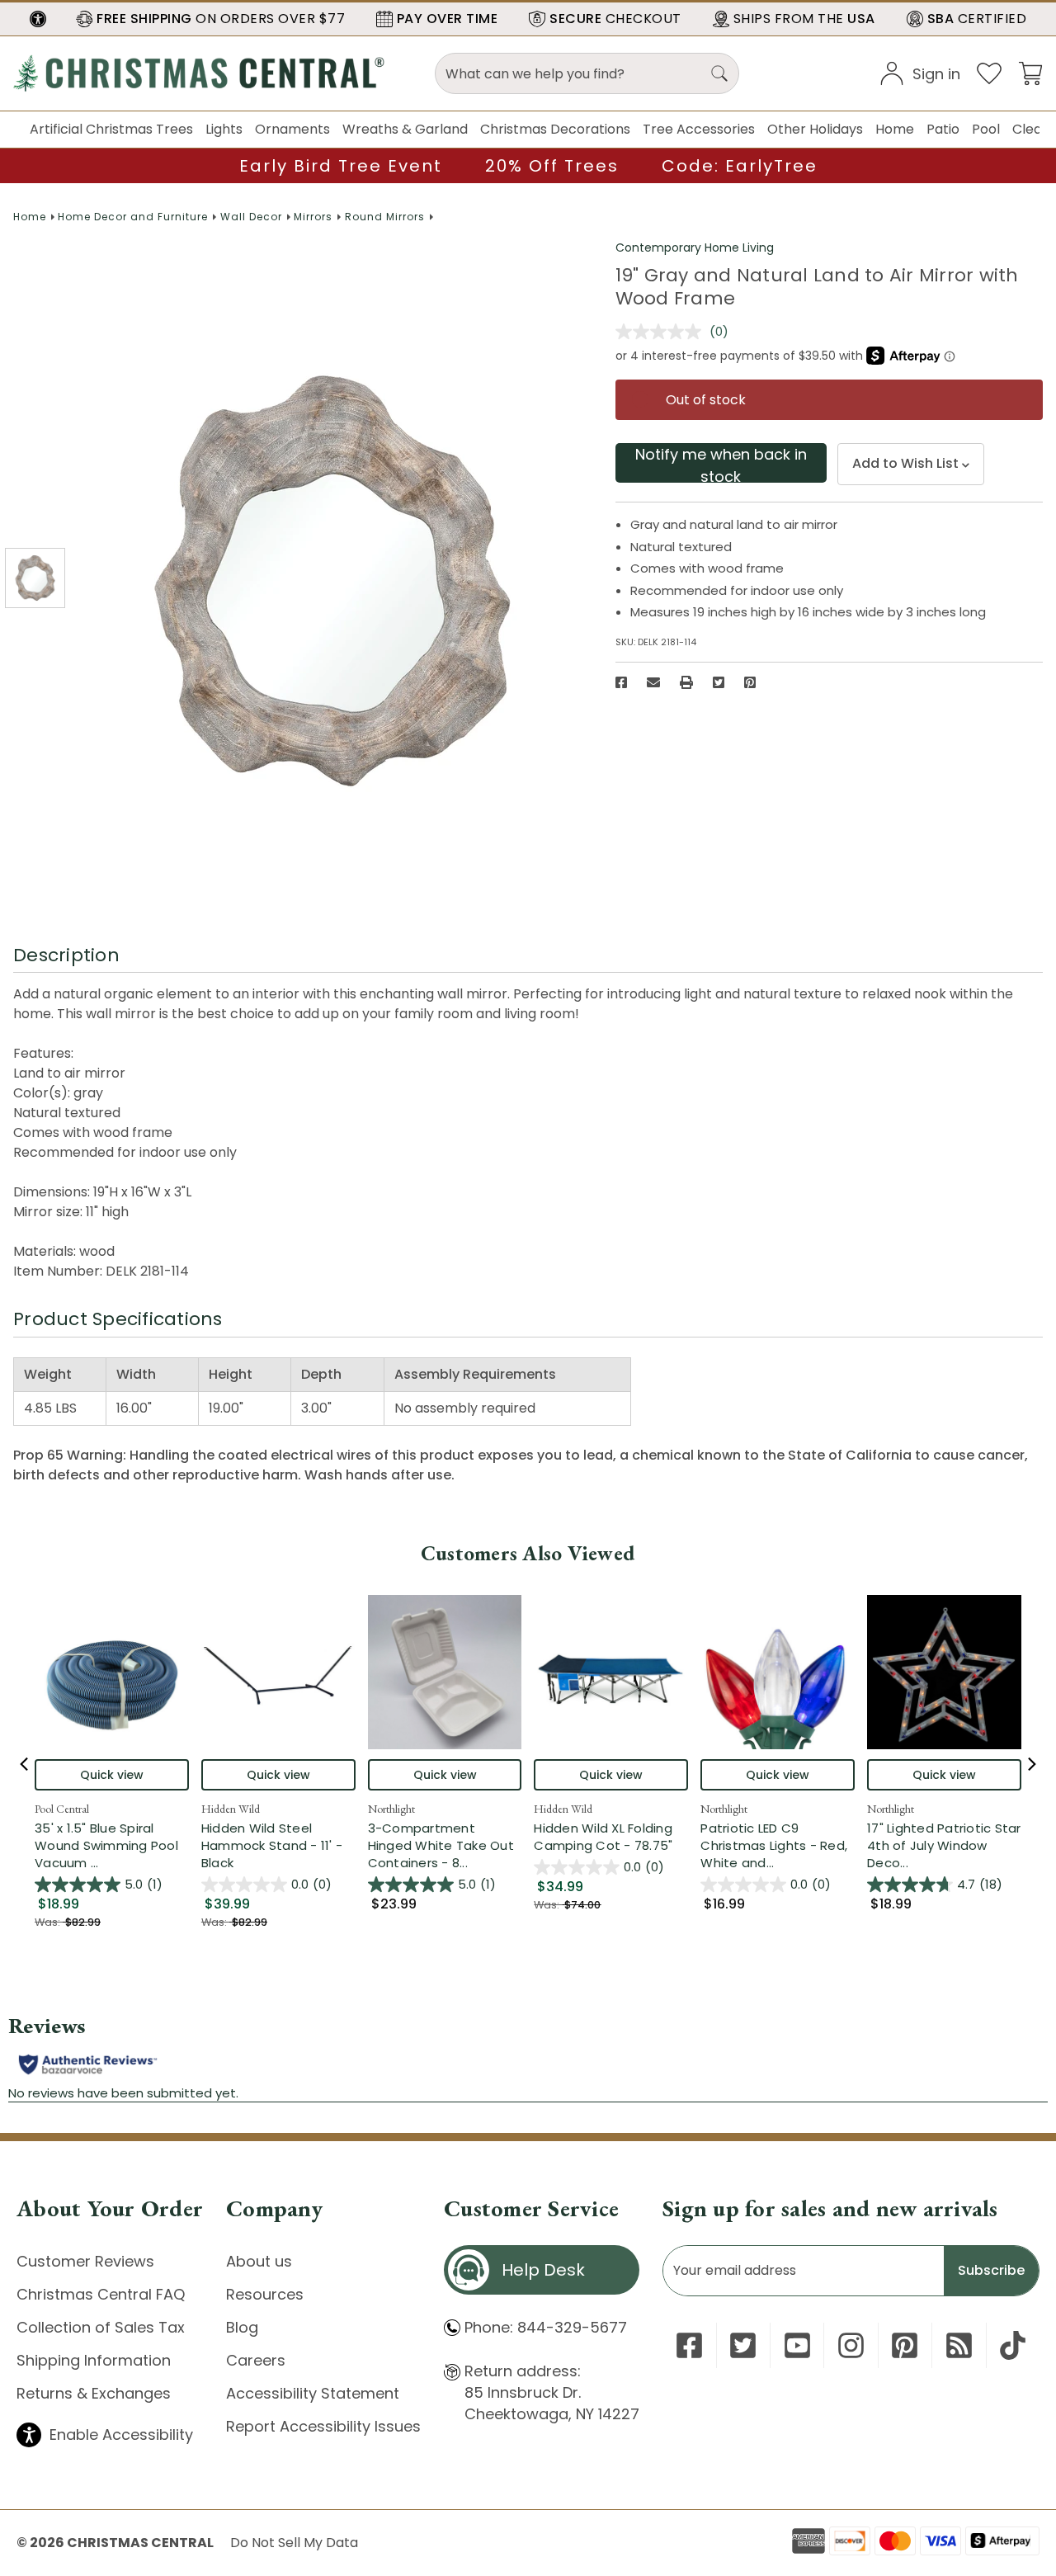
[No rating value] (662, 332)
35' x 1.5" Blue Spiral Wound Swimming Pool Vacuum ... (112, 1845)
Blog (242, 2327)
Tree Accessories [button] (699, 129)
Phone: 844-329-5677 (546, 2327)
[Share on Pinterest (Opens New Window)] (750, 682)
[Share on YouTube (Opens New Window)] (797, 2345)
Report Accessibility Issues (323, 2426)
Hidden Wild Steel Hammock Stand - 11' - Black (272, 1845)
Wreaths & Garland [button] (405, 129)
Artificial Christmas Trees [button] (111, 129)
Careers (256, 2360)
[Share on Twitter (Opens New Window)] (719, 682)
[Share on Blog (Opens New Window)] (959, 2345)
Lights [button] (224, 129)
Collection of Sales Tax (101, 2327)
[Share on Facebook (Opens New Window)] (621, 682)
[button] (38, 19)
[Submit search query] (719, 73)
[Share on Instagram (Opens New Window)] (851, 2345)
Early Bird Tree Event (341, 166)
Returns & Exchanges (94, 2393)
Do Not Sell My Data (294, 2543)
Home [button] (895, 129)
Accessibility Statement (313, 2393)
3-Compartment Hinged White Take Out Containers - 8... (445, 1845)
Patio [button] (943, 129)
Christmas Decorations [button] (555, 129)
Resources (265, 2294)
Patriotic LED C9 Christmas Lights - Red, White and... (778, 1845)
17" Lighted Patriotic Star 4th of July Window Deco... (944, 1845)
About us (259, 2261)
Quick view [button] (112, 1775)
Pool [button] (986, 129)
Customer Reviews (85, 2261)
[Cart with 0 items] (1030, 72)
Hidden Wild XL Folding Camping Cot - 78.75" (603, 1837)
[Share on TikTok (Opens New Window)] (1013, 2345)
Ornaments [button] (292, 129)
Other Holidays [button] (815, 129)
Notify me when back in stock (721, 463)
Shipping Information (94, 2360)
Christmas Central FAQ (101, 2294)
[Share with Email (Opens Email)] (653, 682)
